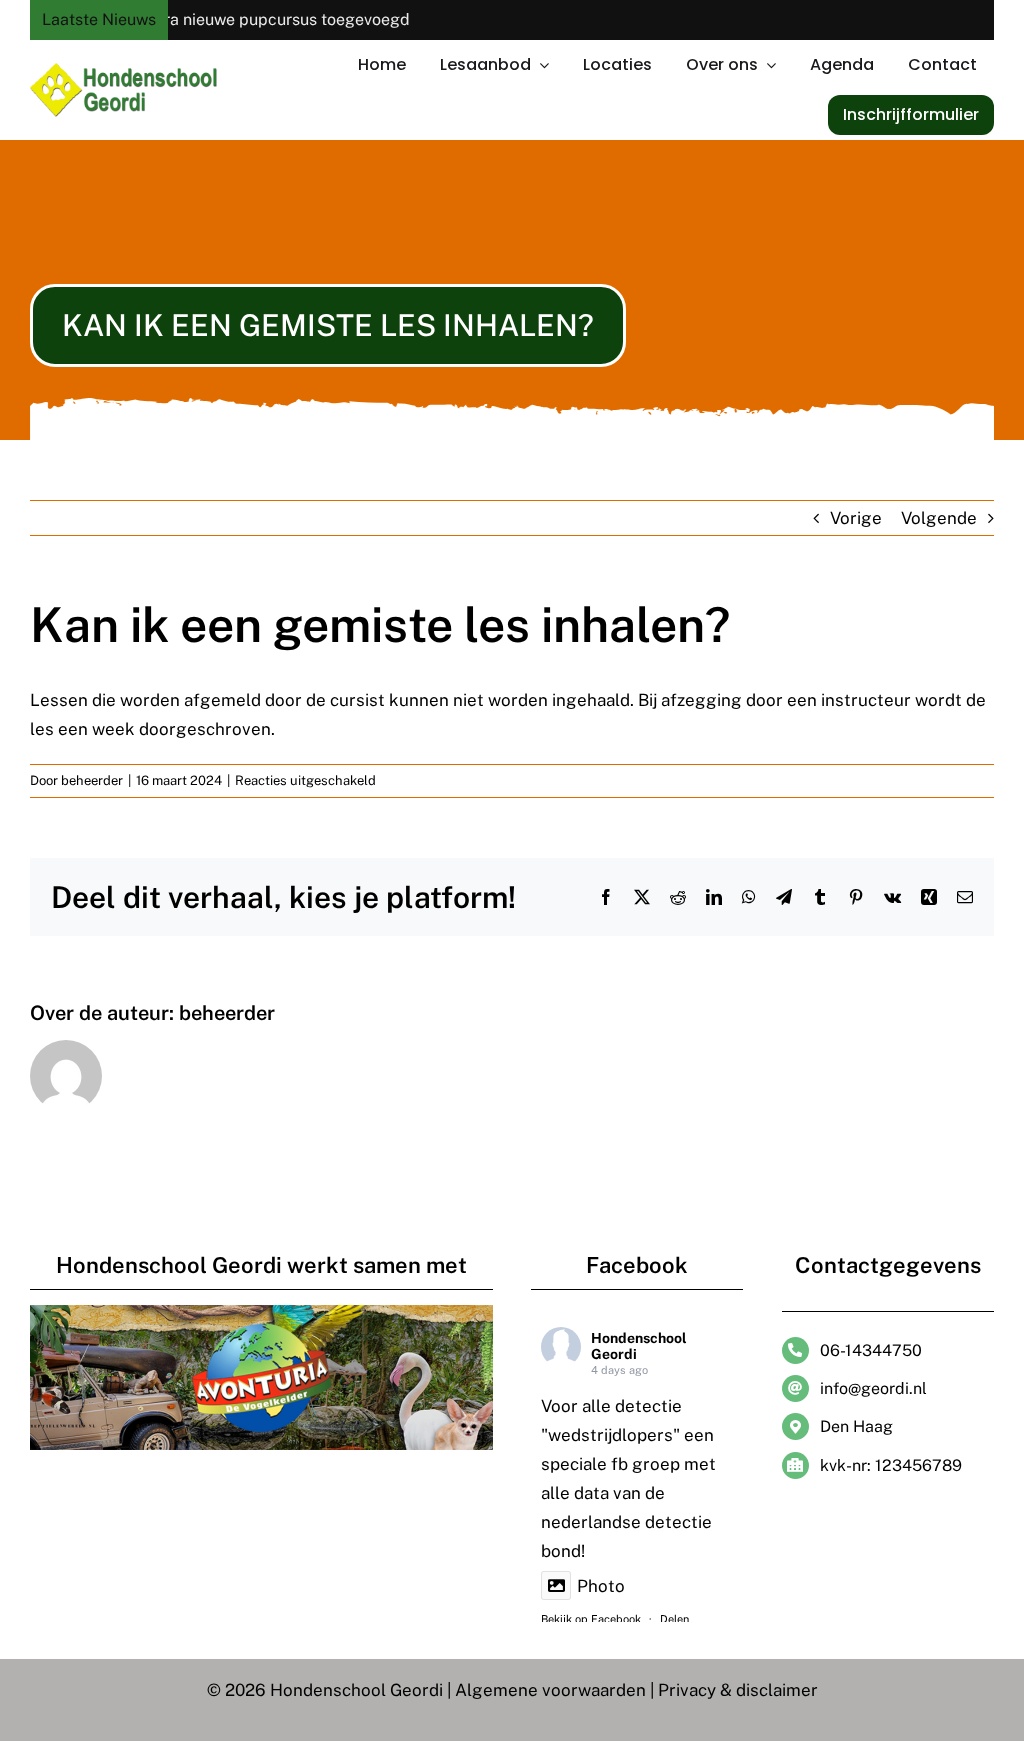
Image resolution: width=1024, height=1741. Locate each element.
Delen (674, 1619)
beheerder (92, 780)
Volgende (939, 518)
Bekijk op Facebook (591, 1619)
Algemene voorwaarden (550, 1690)
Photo (601, 1586)
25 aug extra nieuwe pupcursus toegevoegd (216, 19)
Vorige (856, 518)
